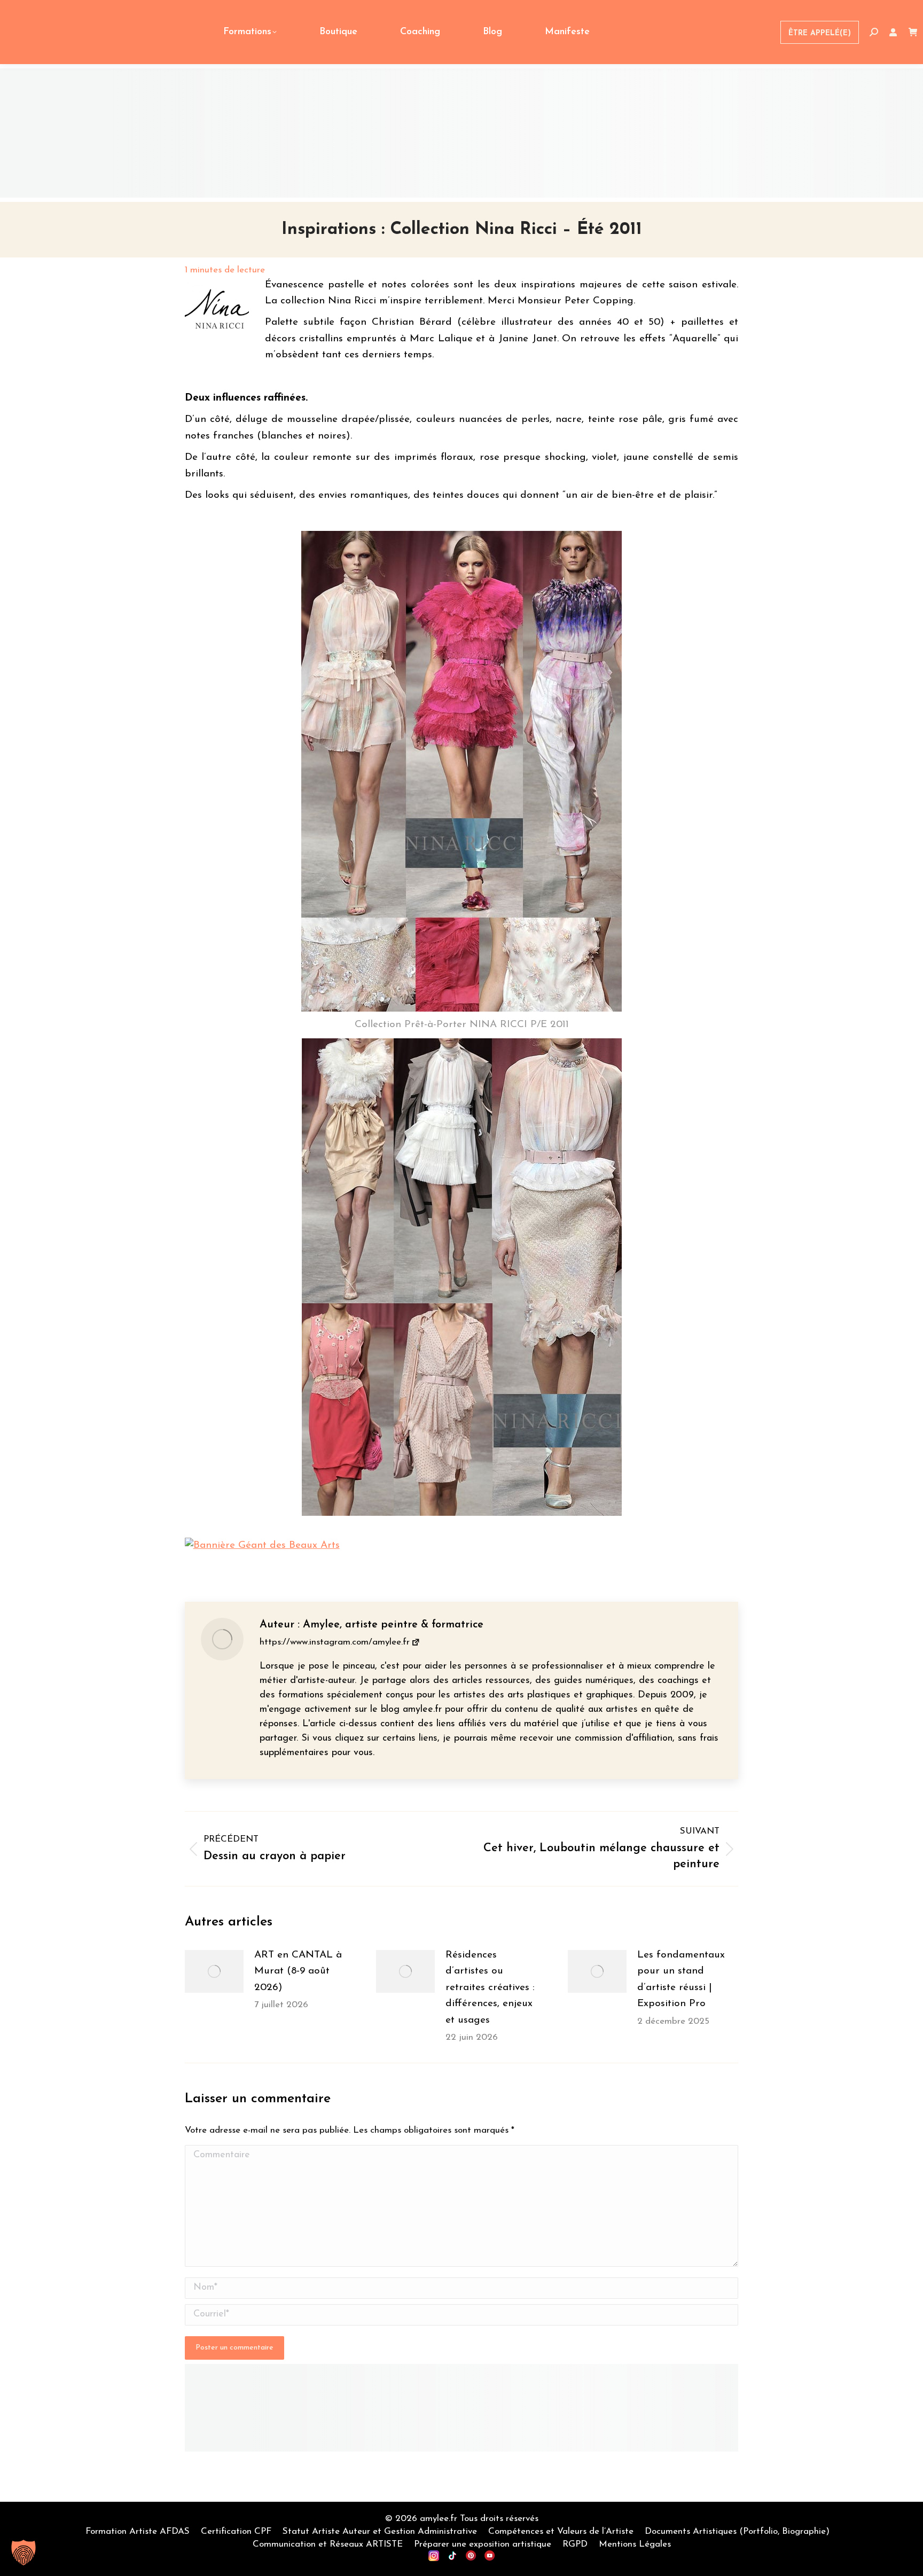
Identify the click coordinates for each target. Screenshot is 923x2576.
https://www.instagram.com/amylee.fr (335, 1642)
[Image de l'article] (214, 1971)
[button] (24, 2552)
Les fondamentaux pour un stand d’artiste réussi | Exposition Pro (681, 1979)
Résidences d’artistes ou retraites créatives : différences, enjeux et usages (490, 1988)
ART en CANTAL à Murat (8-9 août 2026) (298, 1971)
